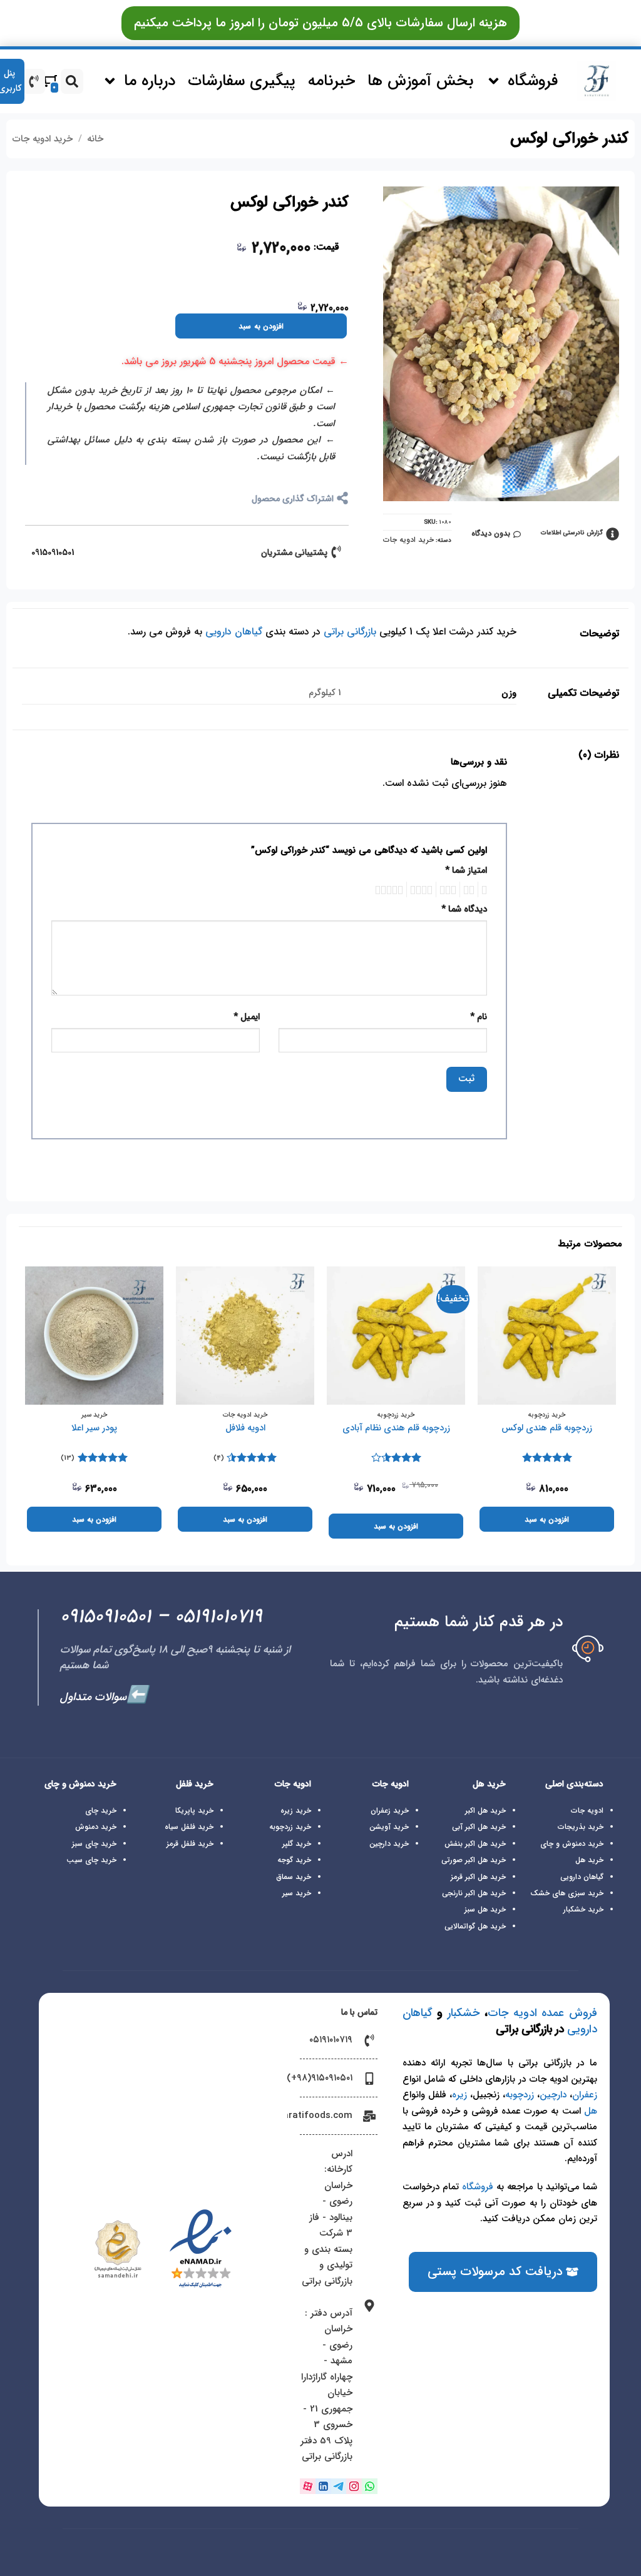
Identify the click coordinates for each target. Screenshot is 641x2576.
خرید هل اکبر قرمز (478, 1877)
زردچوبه (520, 2095)
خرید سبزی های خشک (567, 1893)
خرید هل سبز (485, 1909)
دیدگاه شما (464, 909)
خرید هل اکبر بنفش (475, 1844)
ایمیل (247, 1017)
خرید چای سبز (94, 1844)
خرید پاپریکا (194, 1810)
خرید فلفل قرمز (190, 1844)
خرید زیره (296, 1810)
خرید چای (101, 1810)
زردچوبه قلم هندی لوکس (547, 1429)
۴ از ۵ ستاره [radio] (423, 889)
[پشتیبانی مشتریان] (336, 552)
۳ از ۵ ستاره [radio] (450, 889)
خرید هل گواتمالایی (475, 1926)
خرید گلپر (297, 1844)
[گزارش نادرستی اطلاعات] (613, 534)
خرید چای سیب (91, 1860)
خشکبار (464, 2013)
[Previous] (615, 1408)
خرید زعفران (390, 1810)
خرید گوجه (294, 1860)
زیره (459, 2095)
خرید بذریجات (581, 1827)
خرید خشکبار (583, 1909)
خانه (95, 139)
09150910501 (53, 552)
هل (591, 2111)
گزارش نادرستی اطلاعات (572, 533)
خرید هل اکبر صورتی (474, 1860)
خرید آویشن (389, 1827)
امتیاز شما (466, 871)
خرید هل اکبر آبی (479, 1827)
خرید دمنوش (96, 1827)
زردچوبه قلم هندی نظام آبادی (396, 1429)
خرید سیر (297, 1893)
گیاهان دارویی (234, 632)
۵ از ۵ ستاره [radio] (391, 889)
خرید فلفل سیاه (189, 1827)
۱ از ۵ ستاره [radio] (486, 889)
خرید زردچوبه (290, 1827)
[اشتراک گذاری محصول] (342, 498)
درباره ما (150, 81)
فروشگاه (533, 81)
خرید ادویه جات (43, 139)
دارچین (553, 2095)
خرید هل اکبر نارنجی (474, 1893)
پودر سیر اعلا (94, 1429)
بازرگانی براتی (350, 632)
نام (479, 1017)
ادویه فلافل (245, 1429)
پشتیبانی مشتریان (294, 552)
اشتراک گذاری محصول (293, 499)
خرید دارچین (389, 1844)
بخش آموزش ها (420, 81)
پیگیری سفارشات (242, 81)
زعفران (585, 2095)
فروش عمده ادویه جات (542, 2013)
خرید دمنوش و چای (572, 1844)
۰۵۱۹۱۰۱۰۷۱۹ (218, 1617)
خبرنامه (331, 81)
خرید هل (589, 1860)
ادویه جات (587, 1810)
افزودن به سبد (261, 326)
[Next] (26, 1408)
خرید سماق (294, 1877)
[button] (320, 23)
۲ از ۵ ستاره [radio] (471, 889)
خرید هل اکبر (485, 1810)
